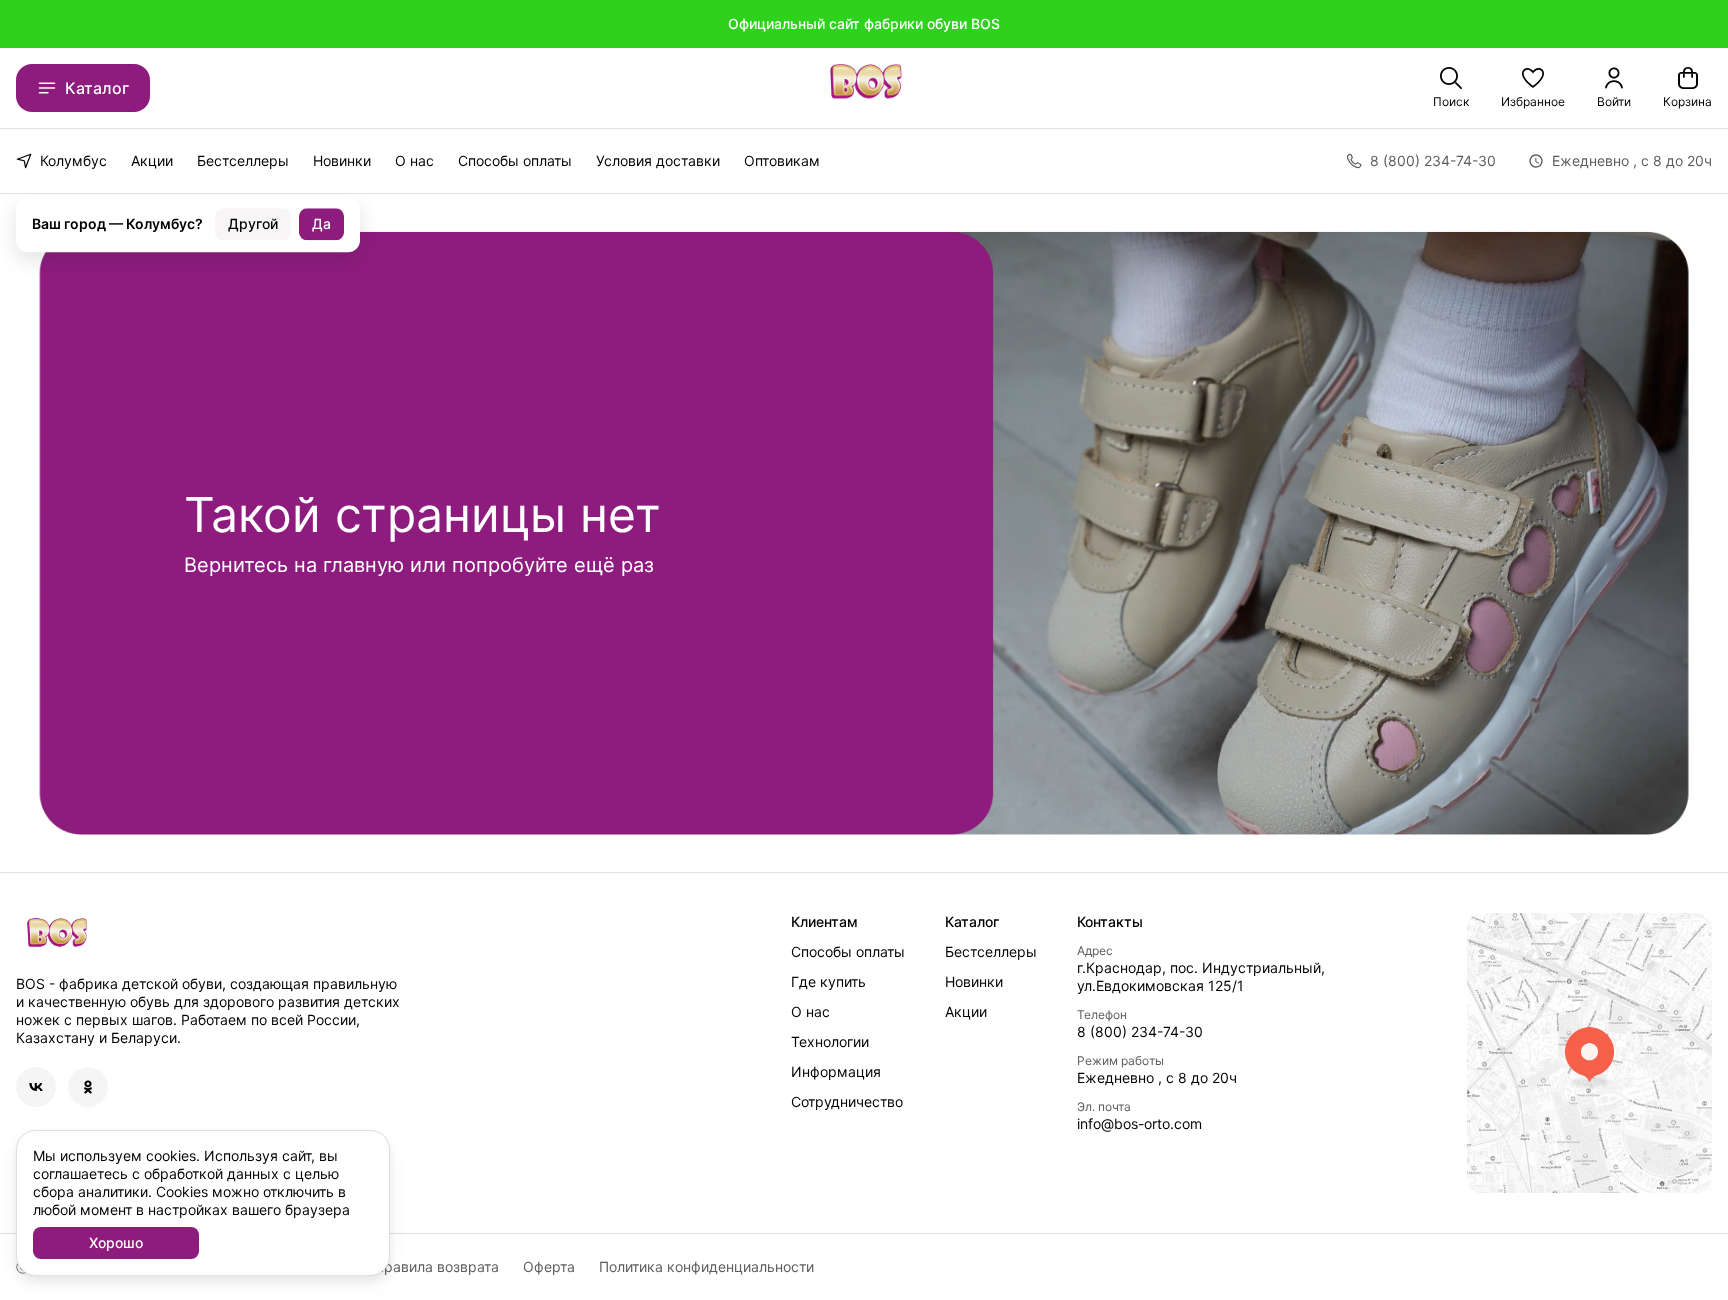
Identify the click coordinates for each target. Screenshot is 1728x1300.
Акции (152, 160)
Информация (836, 1071)
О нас (414, 160)
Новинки (342, 160)
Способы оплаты (515, 160)
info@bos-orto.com (1139, 1123)
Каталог (97, 88)
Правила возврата (436, 1266)
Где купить (828, 981)
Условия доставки (658, 160)
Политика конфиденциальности (706, 1266)
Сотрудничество (847, 1101)
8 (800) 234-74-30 (1140, 1031)
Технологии (830, 1041)
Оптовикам (782, 160)
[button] (1533, 88)
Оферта (549, 1266)
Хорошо (116, 1242)
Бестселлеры (243, 160)
